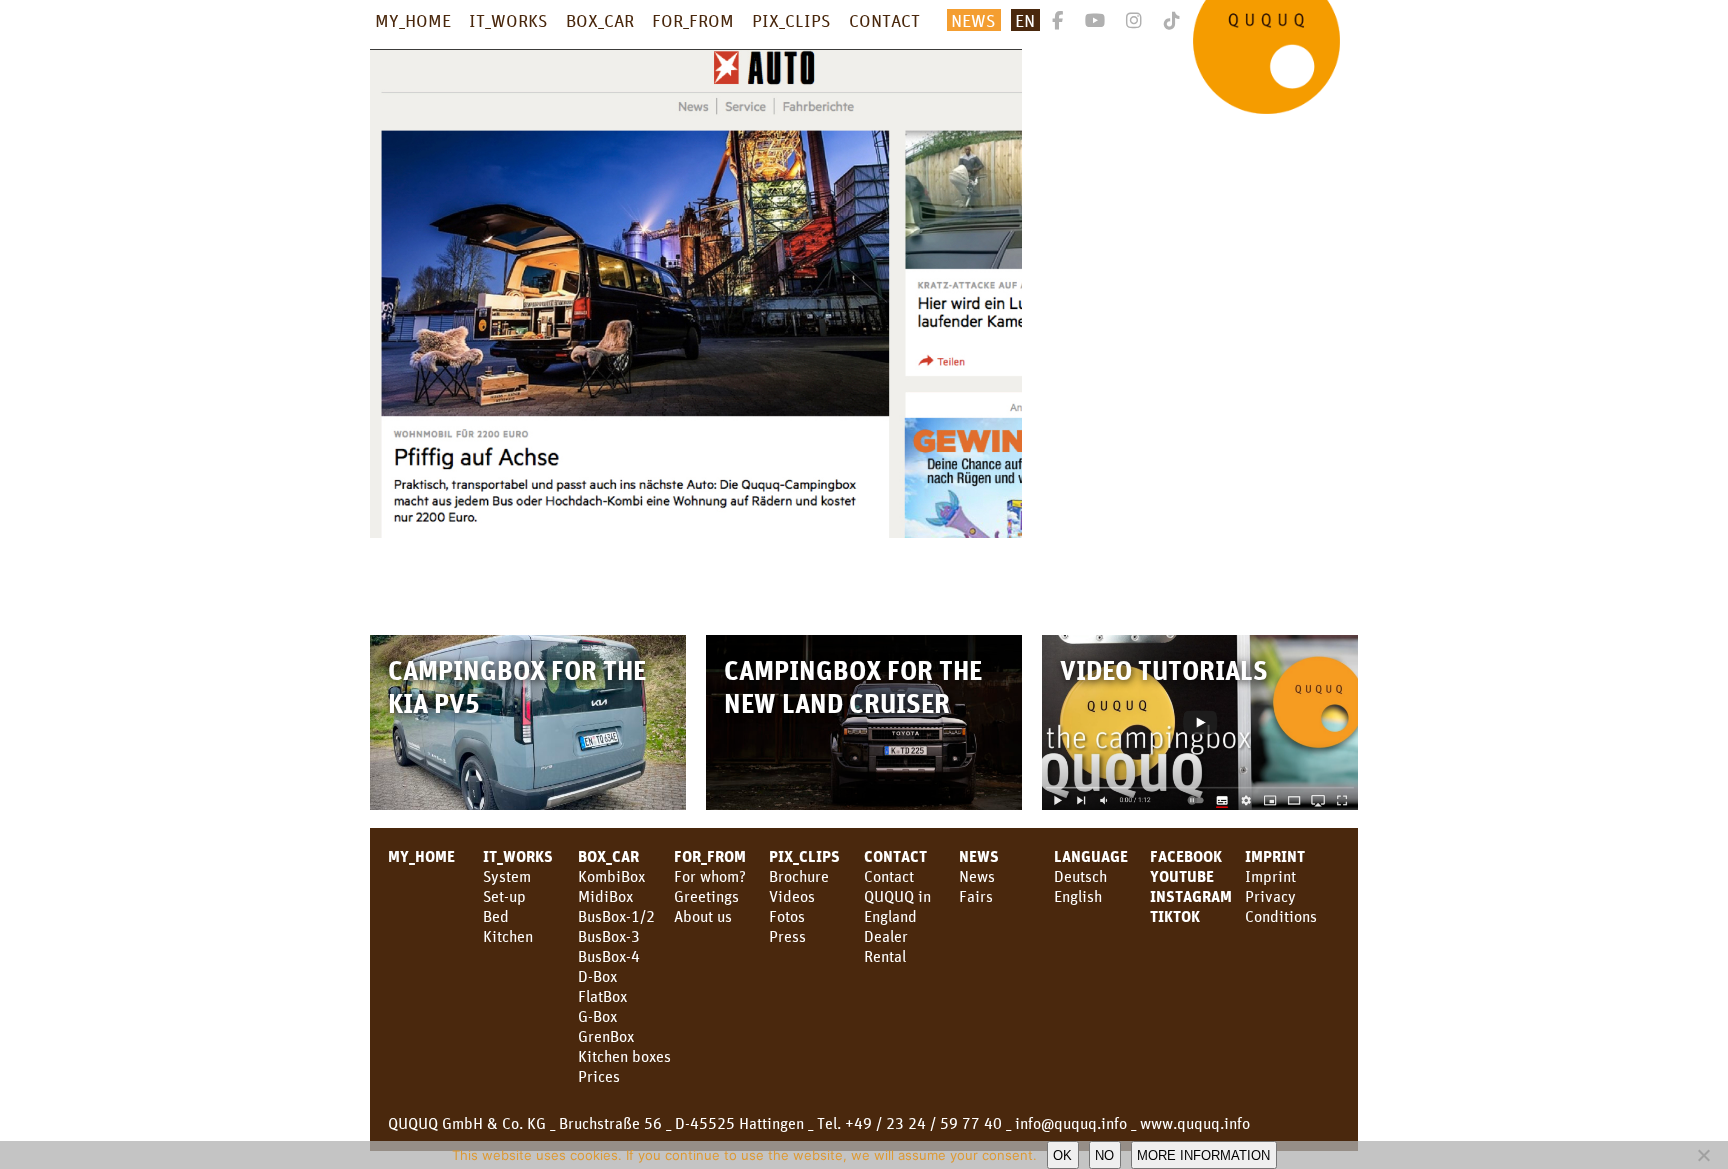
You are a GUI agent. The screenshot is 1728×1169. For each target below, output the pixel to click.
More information (1203, 1155)
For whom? (710, 876)
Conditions (1281, 916)
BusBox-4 (609, 956)
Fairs (976, 896)
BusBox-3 (609, 936)
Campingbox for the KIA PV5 (517, 686)
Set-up (504, 896)
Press (787, 936)
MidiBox (605, 896)
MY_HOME (413, 20)
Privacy (1270, 896)
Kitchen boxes (624, 1056)
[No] (1703, 1155)
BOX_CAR (600, 20)
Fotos (787, 916)
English (1078, 896)
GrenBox (606, 1036)
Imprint (1275, 856)
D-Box (597, 976)
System (507, 876)
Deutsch (1080, 876)
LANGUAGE (1091, 856)
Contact (889, 876)
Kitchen (508, 936)
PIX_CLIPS (791, 20)
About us (703, 916)
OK (1062, 1155)
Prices (599, 1076)
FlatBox (602, 996)
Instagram (1191, 896)
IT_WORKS (508, 20)
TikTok (1175, 916)
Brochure (799, 876)
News (979, 856)
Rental (885, 956)
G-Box (597, 1016)
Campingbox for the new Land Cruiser (853, 686)
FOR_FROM (693, 20)
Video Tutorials (1164, 669)
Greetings (706, 896)
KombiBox (611, 876)
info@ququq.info (1071, 1123)
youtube (1182, 876)
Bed (496, 916)
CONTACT (884, 20)
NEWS (973, 20)
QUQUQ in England (897, 906)
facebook (1186, 856)
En (1025, 20)
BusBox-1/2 (616, 916)
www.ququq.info (1195, 1123)
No (1104, 1155)
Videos (792, 896)
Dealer (886, 936)
